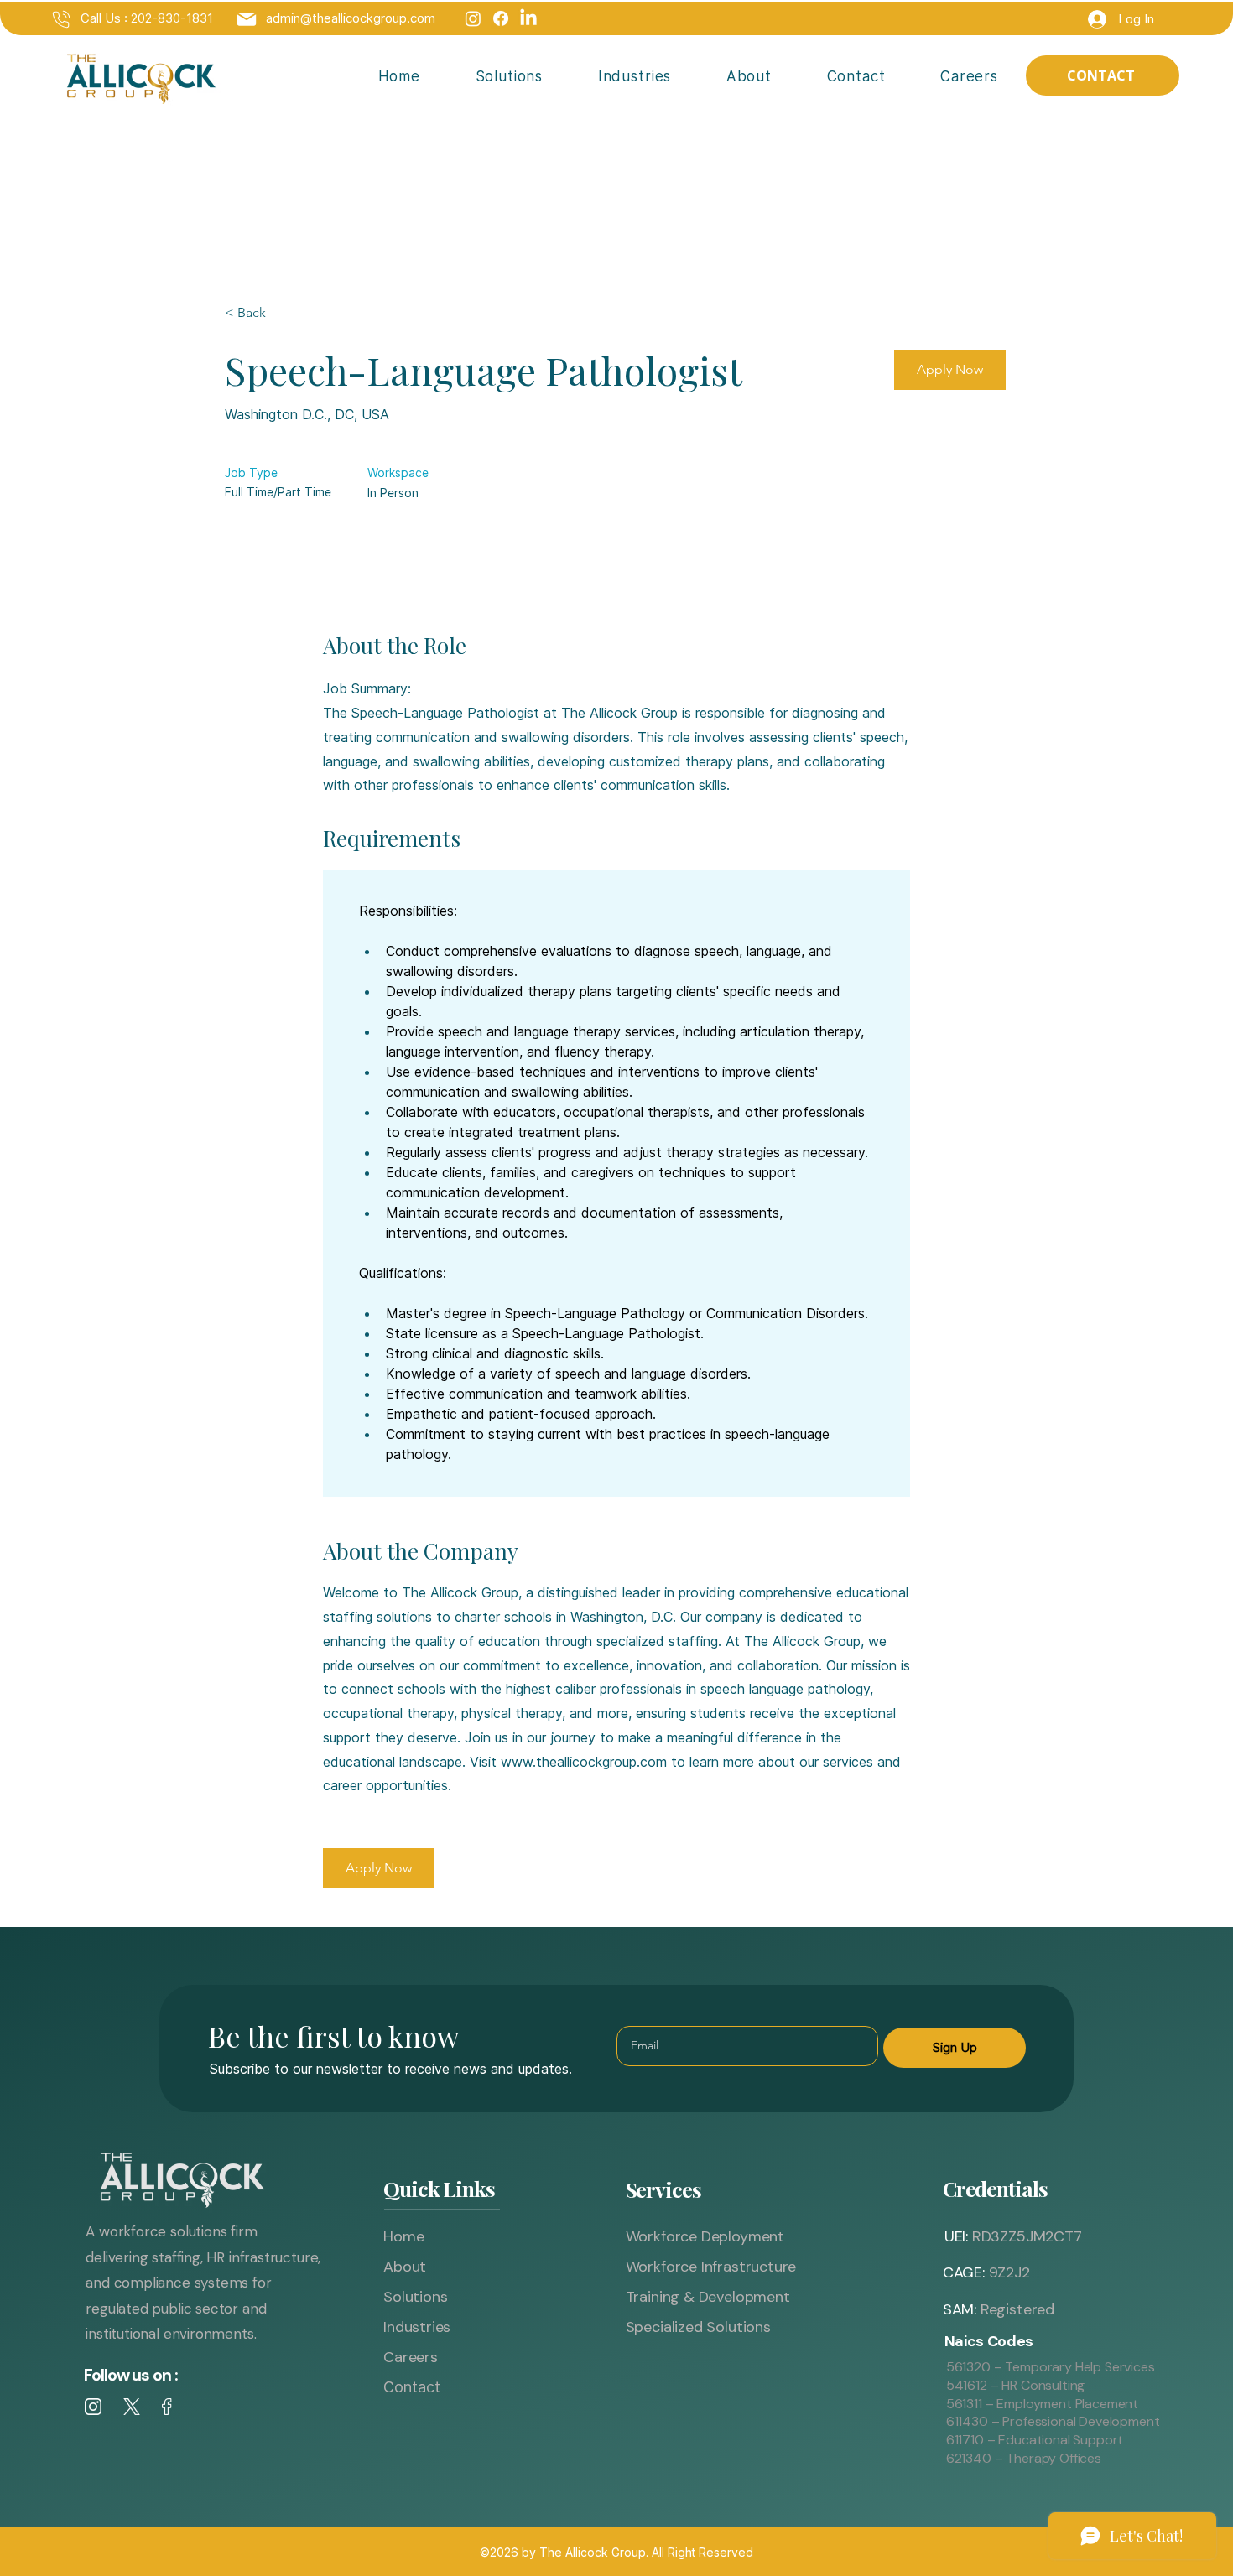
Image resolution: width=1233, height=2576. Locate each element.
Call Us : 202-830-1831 (147, 18)
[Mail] (61, 19)
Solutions (415, 2297)
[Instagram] (473, 18)
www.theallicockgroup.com (584, 1762)
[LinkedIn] (528, 18)
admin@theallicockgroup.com (351, 18)
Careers (411, 2357)
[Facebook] (501, 18)
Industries (417, 2327)
